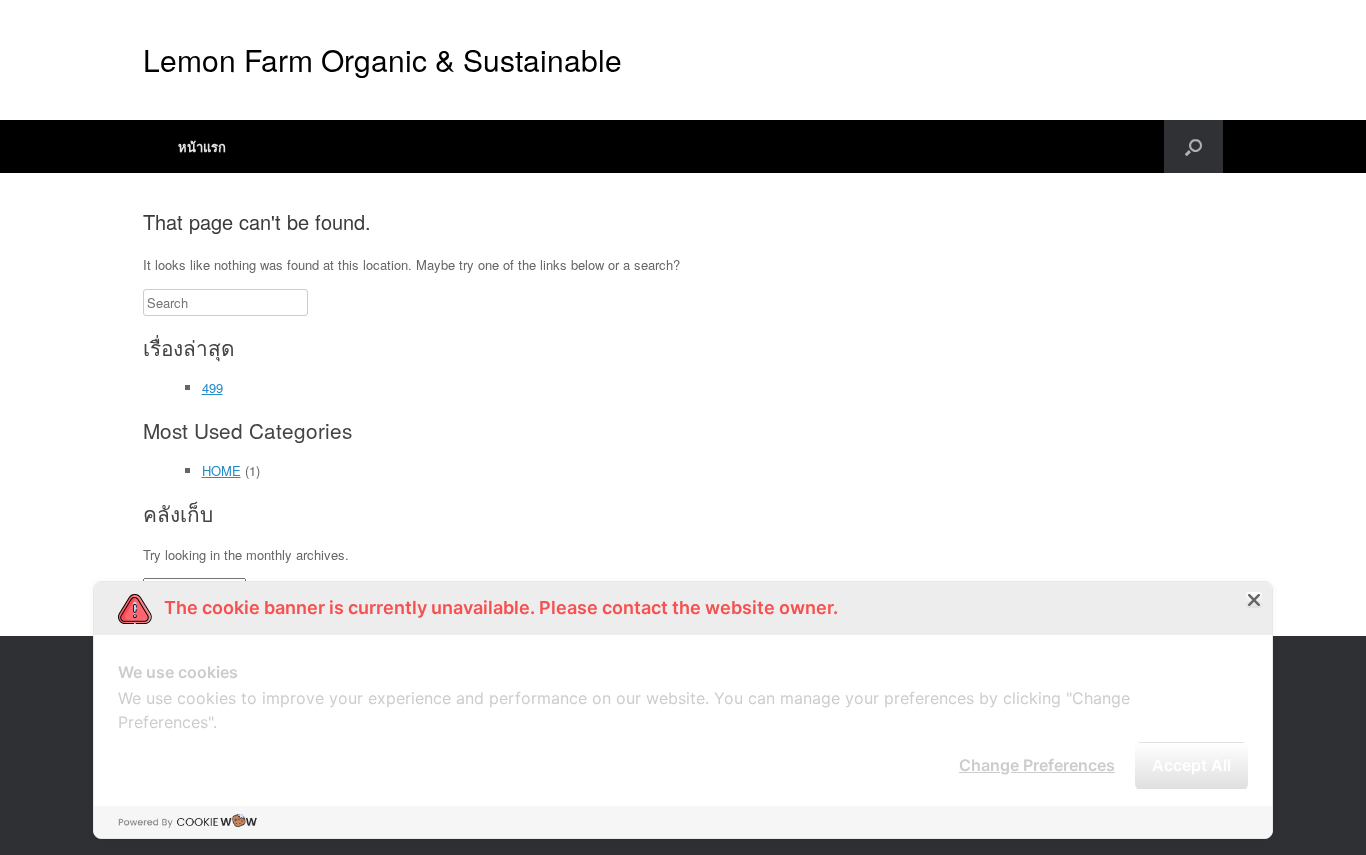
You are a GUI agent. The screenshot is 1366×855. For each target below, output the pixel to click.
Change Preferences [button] (1037, 765)
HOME (221, 470)
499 (212, 387)
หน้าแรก (202, 146)
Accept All (1191, 765)
